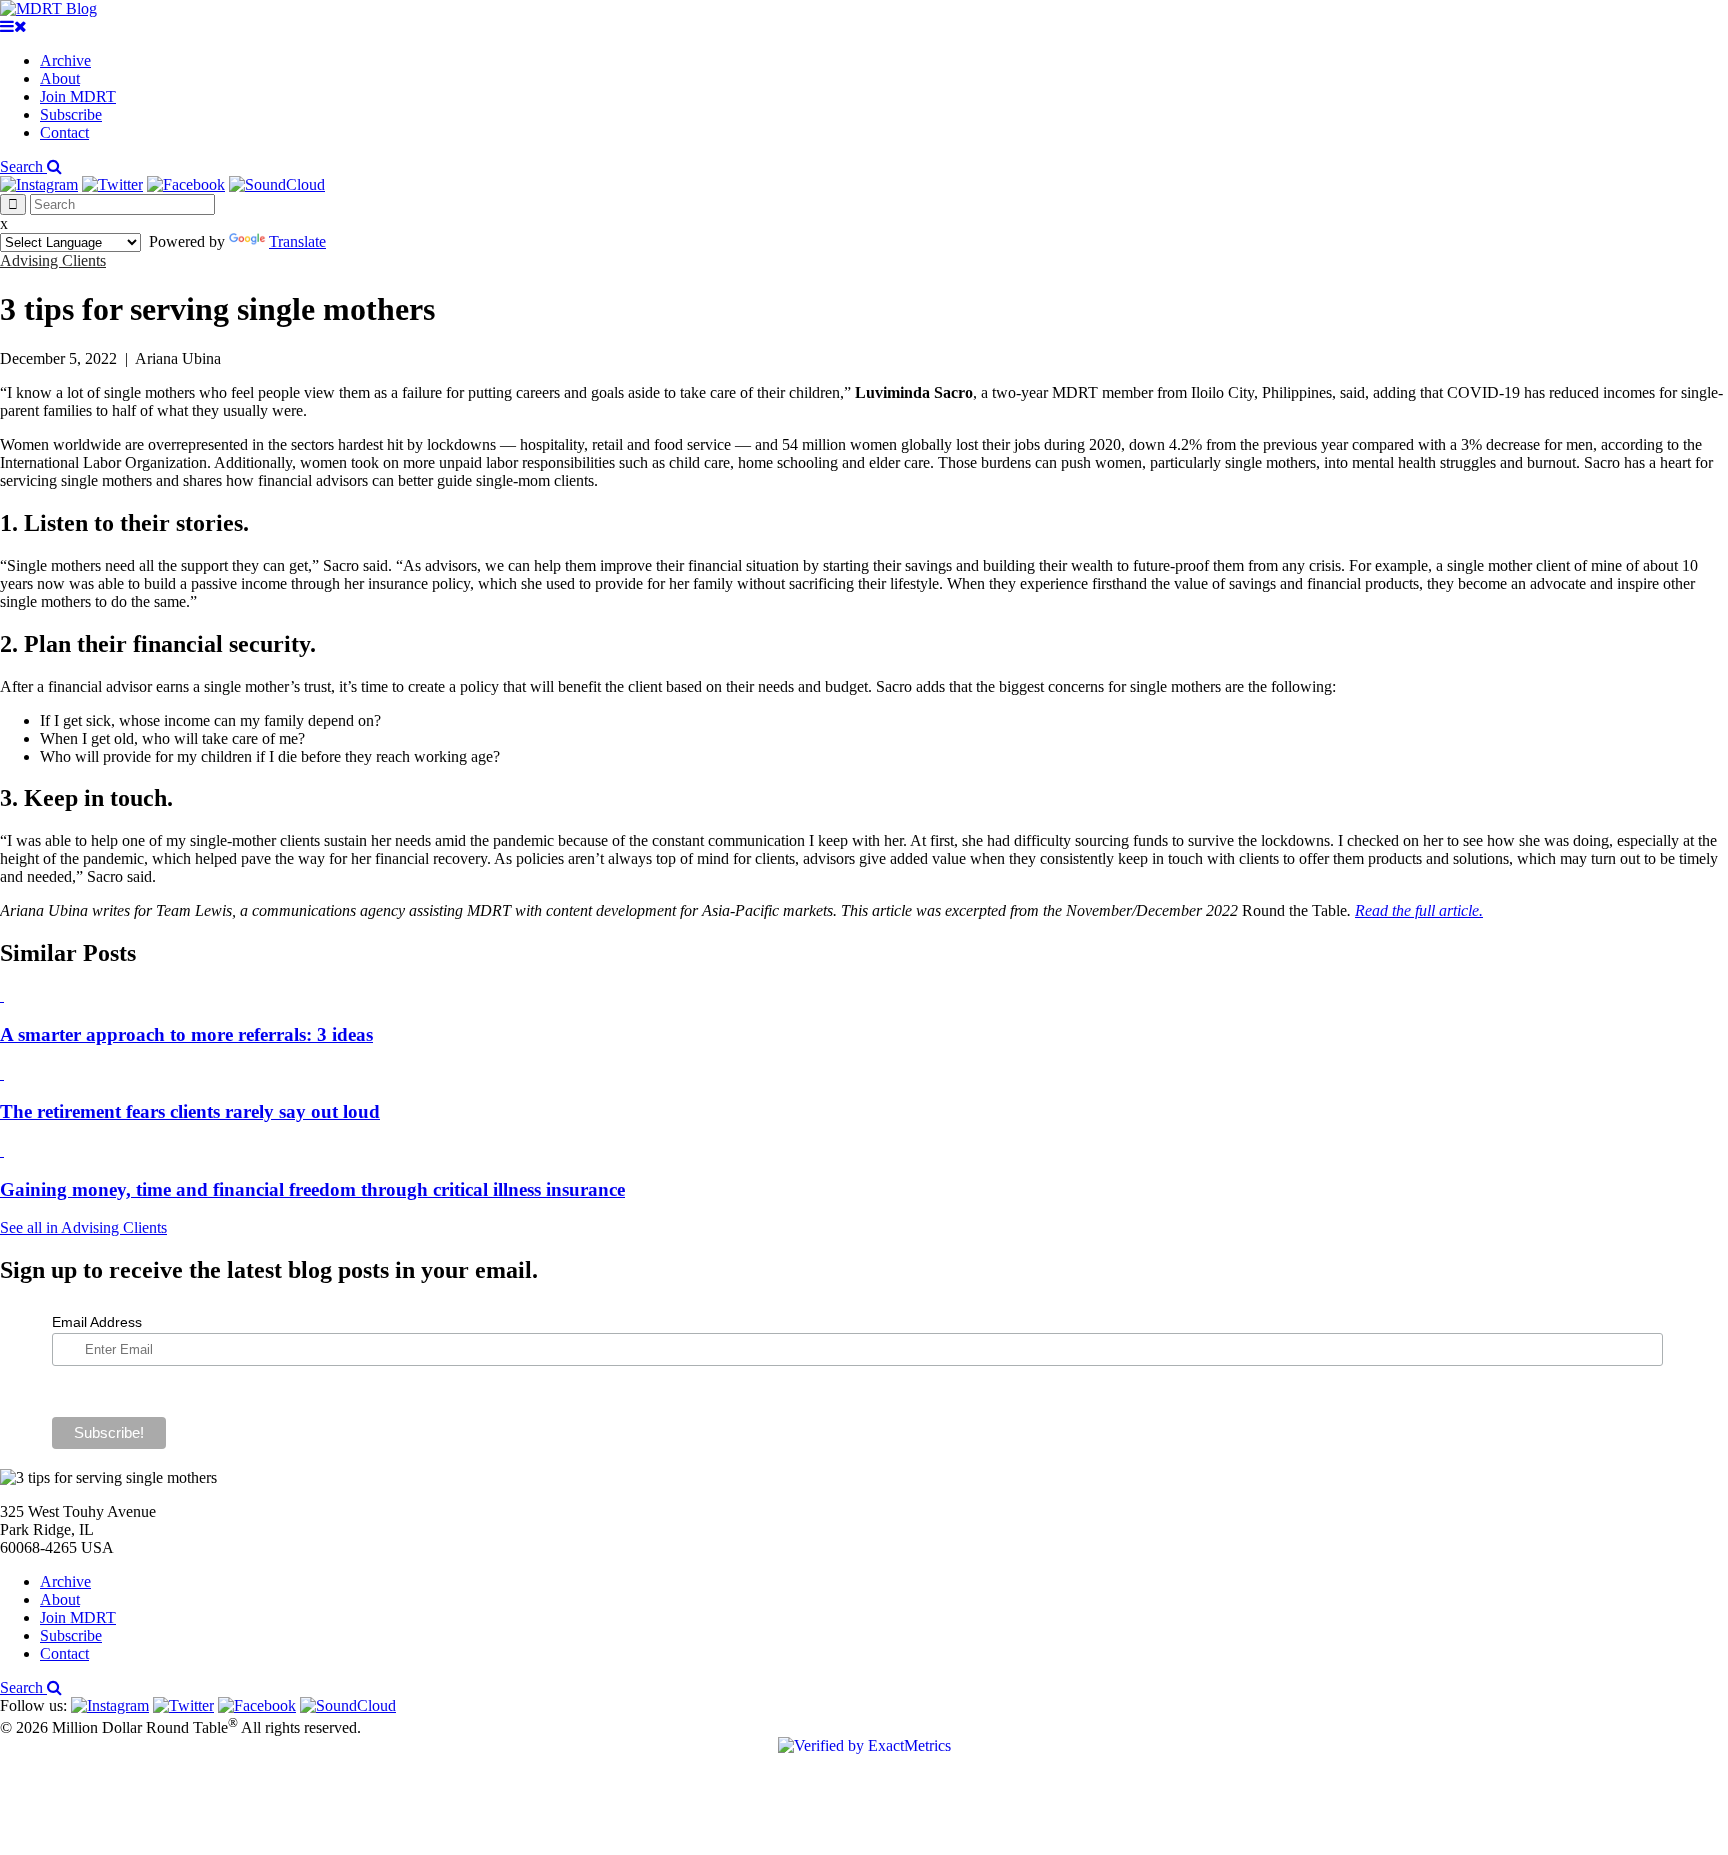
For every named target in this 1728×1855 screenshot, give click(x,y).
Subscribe (71, 114)
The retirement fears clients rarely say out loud (190, 1111)
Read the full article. (1419, 910)
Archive (65, 60)
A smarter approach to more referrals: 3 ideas (186, 1034)
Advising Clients (53, 260)
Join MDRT (78, 96)
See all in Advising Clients (83, 1227)
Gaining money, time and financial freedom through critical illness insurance (312, 1189)
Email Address (97, 1322)
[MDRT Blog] (48, 8)
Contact (64, 132)
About (60, 78)
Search (23, 166)
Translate (297, 241)
